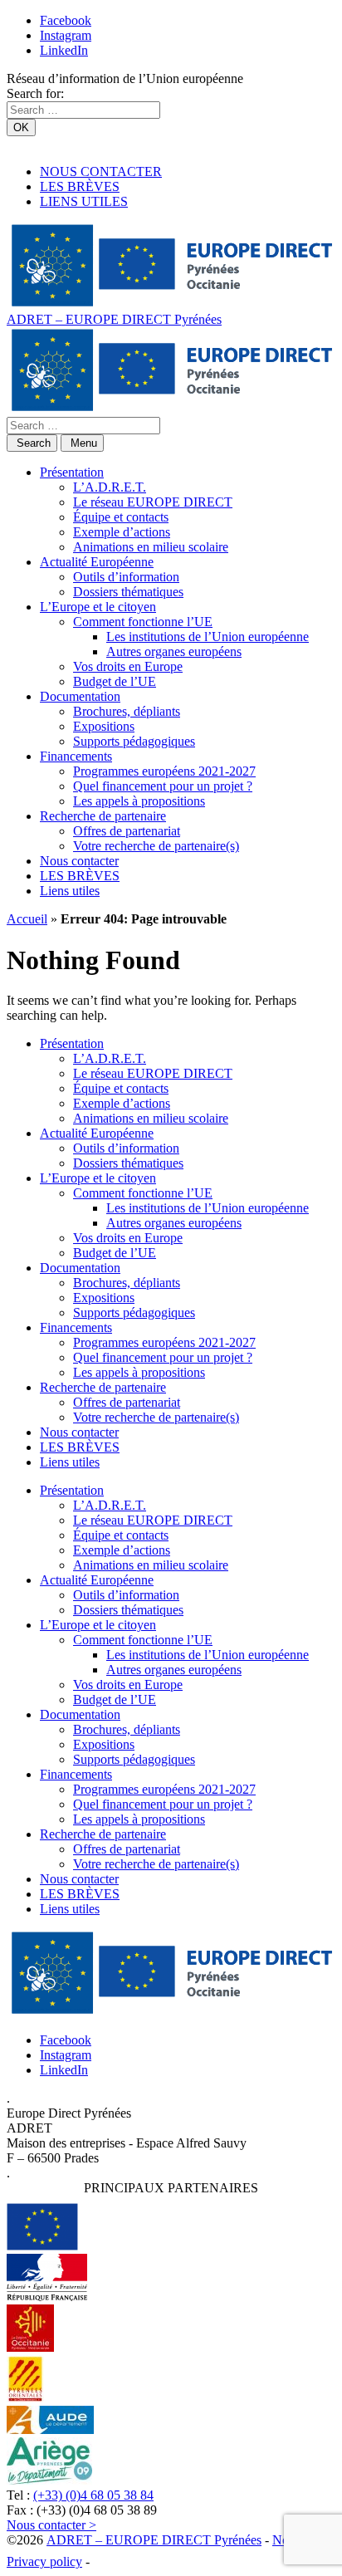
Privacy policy (44, 2561)
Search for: (35, 93)
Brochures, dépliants (127, 711)
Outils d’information (126, 577)
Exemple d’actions (122, 532)
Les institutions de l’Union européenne (208, 637)
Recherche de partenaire (103, 816)
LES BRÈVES (80, 186)
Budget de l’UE (115, 681)
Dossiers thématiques (128, 592)
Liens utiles (70, 891)
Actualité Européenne (97, 562)
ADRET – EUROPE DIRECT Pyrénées (114, 319)
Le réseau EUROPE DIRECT (153, 502)
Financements (76, 756)
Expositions (104, 726)
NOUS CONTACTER (101, 171)
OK (21, 127)
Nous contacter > (51, 2525)
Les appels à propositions (139, 801)
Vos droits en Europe (128, 666)
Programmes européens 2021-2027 (164, 771)
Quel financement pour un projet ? (163, 786)
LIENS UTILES (84, 201)
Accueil (27, 919)
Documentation (80, 696)
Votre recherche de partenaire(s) (156, 846)
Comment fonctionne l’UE (143, 622)
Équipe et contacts (121, 517)
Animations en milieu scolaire (151, 547)
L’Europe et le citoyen (98, 607)
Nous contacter (79, 861)
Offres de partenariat (127, 831)
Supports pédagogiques (134, 741)
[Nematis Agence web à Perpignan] (130, 2561)
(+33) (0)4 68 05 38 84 (93, 2495)
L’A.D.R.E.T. (110, 487)
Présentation (72, 472)
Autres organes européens (174, 651)
